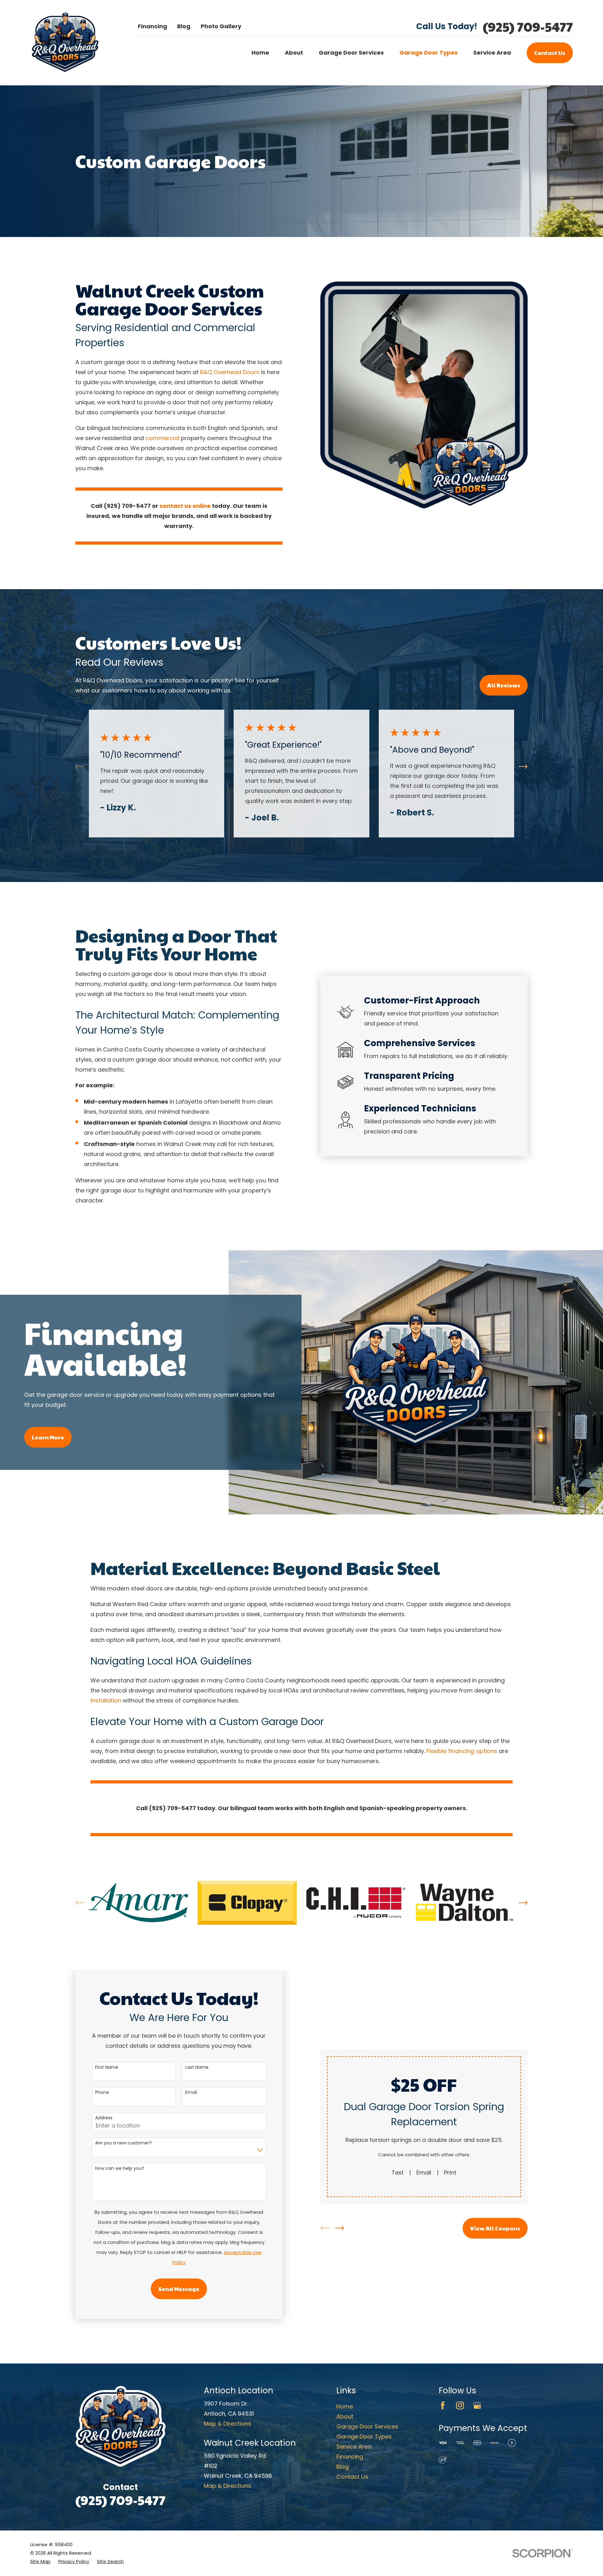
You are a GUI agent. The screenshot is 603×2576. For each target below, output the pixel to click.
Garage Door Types (364, 2436)
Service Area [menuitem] (492, 53)
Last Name (197, 2067)
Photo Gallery (221, 26)
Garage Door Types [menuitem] (429, 53)
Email (191, 2092)
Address (104, 2118)
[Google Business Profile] (477, 2405)
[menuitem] (40, 2562)
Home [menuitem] (260, 53)
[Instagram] (460, 2405)
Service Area (354, 2447)
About (345, 2416)
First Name (107, 2067)
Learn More (48, 1437)
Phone (102, 2092)
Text (398, 2173)
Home (345, 2406)
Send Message (179, 2289)
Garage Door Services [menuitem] (351, 53)
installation (106, 1700)
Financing (152, 26)
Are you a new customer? (123, 2143)
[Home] (65, 43)
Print (450, 2173)
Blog (184, 26)
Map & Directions (228, 2424)
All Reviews (504, 685)
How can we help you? (120, 2168)
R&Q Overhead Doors (231, 372)
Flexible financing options (462, 1751)
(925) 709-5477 (528, 27)
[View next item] (523, 767)
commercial (162, 438)
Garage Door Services (367, 2426)
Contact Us (550, 53)
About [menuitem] (294, 53)
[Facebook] (443, 2405)
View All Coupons (495, 2228)
